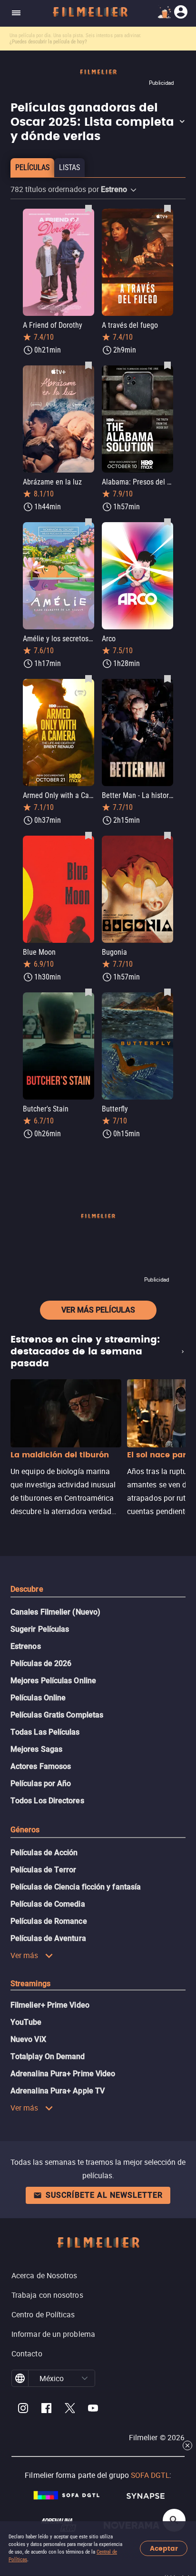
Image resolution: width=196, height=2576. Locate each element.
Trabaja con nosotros (47, 2295)
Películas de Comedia (48, 1904)
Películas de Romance (49, 1921)
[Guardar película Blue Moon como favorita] (88, 835)
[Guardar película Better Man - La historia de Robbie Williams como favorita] (167, 678)
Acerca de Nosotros (44, 2275)
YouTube (26, 2022)
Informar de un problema (53, 2334)
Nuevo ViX (28, 2039)
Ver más (24, 1955)
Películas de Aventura (48, 1938)
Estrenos (26, 1646)
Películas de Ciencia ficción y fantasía (76, 1887)
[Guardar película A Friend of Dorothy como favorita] (88, 208)
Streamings (30, 1984)
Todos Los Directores (47, 1801)
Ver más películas (98, 1310)
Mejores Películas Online (53, 1681)
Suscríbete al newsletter (104, 2195)
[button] (98, 122)
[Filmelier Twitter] (70, 2409)
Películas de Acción (44, 1853)
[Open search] (174, 2520)
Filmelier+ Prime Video (50, 2005)
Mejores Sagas (36, 1749)
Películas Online (38, 1698)
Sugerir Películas (40, 1629)
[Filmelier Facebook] (46, 2409)
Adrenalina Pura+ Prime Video (63, 2074)
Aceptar (164, 2549)
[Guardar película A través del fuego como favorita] (167, 208)
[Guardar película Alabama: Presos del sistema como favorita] (167, 365)
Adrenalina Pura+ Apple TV (58, 2091)
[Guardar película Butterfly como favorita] (167, 992)
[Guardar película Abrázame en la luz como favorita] (88, 365)
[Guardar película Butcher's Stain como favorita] (88, 992)
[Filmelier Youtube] (93, 2409)
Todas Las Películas (45, 1732)
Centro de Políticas (43, 2314)
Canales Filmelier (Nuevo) (55, 1612)
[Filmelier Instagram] (23, 2409)
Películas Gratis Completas (57, 1715)
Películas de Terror (44, 1870)
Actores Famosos (41, 1766)
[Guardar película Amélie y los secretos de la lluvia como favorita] (88, 522)
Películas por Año (41, 1783)
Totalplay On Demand (48, 2056)
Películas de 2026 (41, 1663)
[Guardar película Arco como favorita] (167, 522)
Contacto (27, 2354)
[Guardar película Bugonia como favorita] (167, 835)
